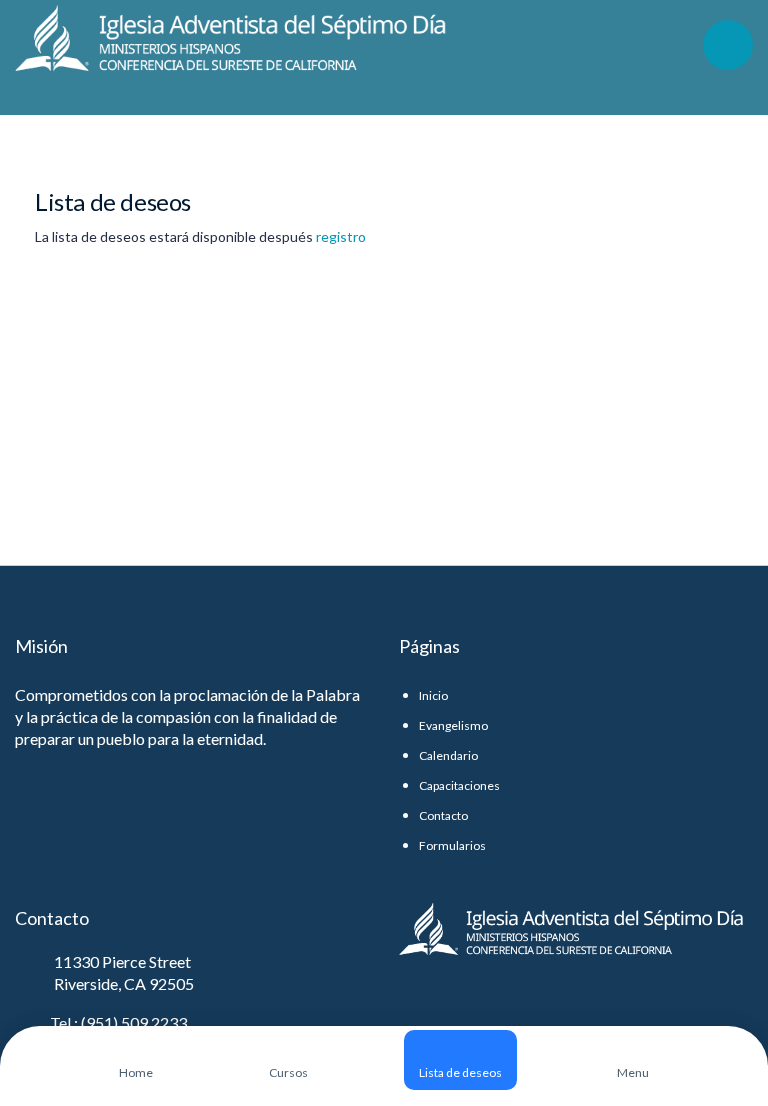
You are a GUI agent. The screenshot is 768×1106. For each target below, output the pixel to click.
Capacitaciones (459, 785)
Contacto (443, 815)
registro (341, 236)
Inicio (433, 695)
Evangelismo (453, 725)
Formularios (452, 845)
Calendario (448, 755)
